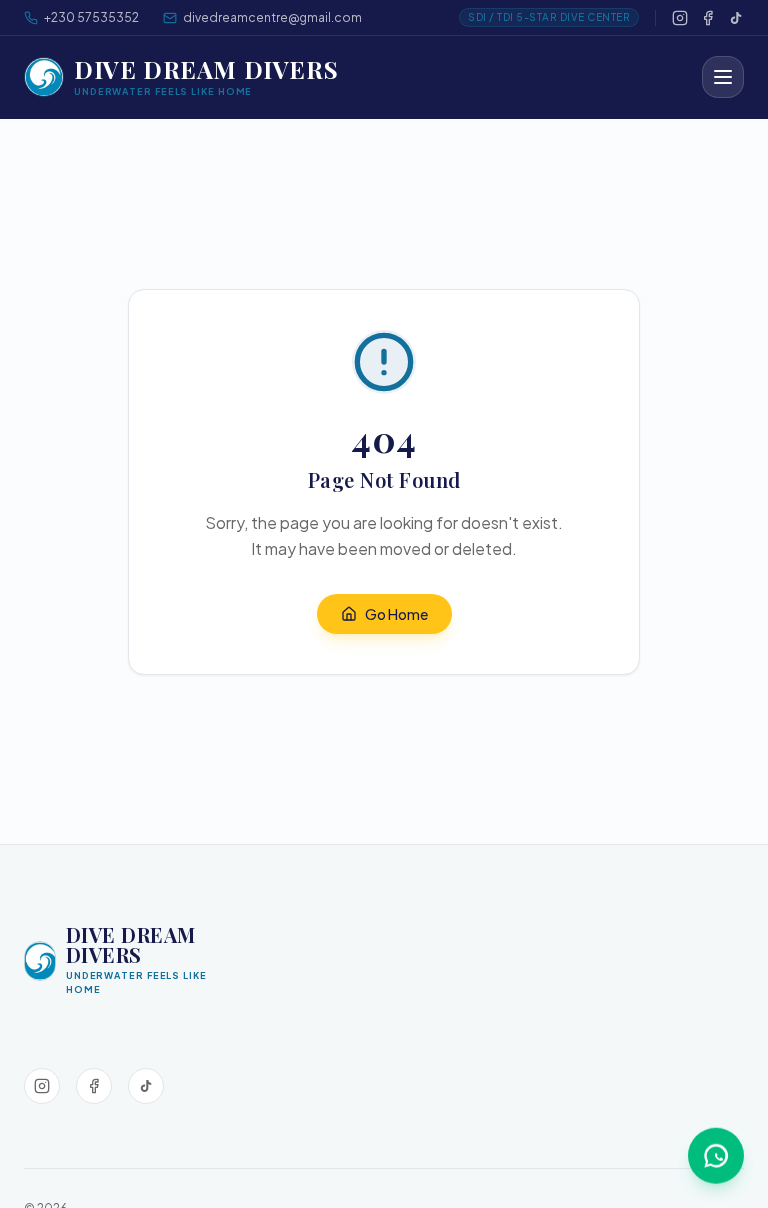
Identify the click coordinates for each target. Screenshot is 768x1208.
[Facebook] (708, 18)
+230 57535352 (91, 17)
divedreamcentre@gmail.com (272, 17)
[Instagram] (680, 18)
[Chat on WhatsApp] (716, 1155)
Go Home (396, 614)
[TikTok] (736, 18)
